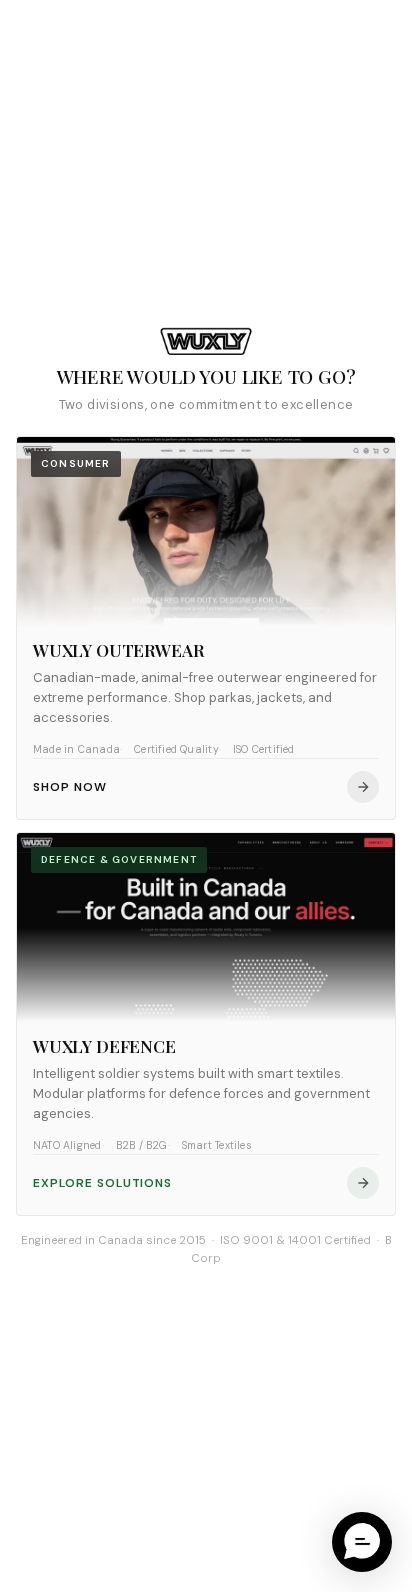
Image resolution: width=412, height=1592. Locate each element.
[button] (362, 1542)
